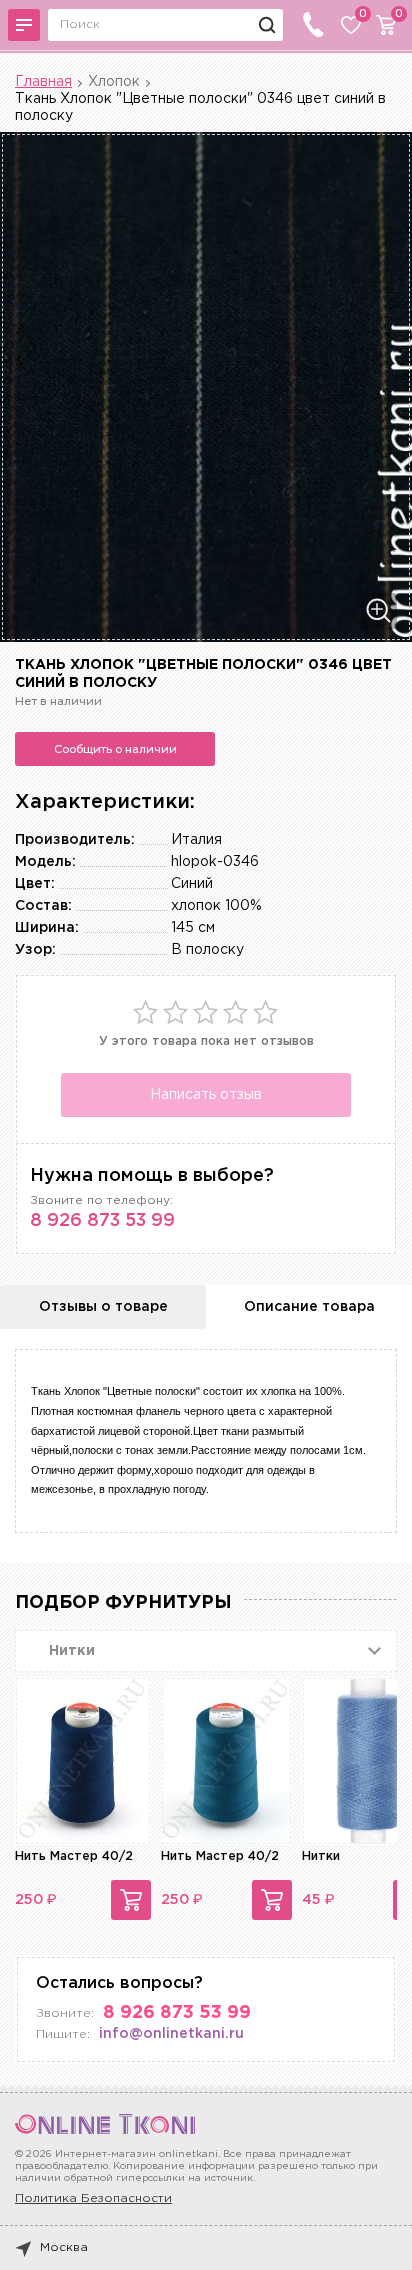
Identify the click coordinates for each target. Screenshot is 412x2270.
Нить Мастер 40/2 (74, 1856)
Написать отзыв (206, 1095)
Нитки (321, 1856)
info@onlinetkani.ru (171, 2034)
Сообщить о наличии (115, 749)
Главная (43, 82)
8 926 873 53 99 (102, 1221)
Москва (64, 2247)
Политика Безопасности (93, 2198)
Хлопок (114, 82)
